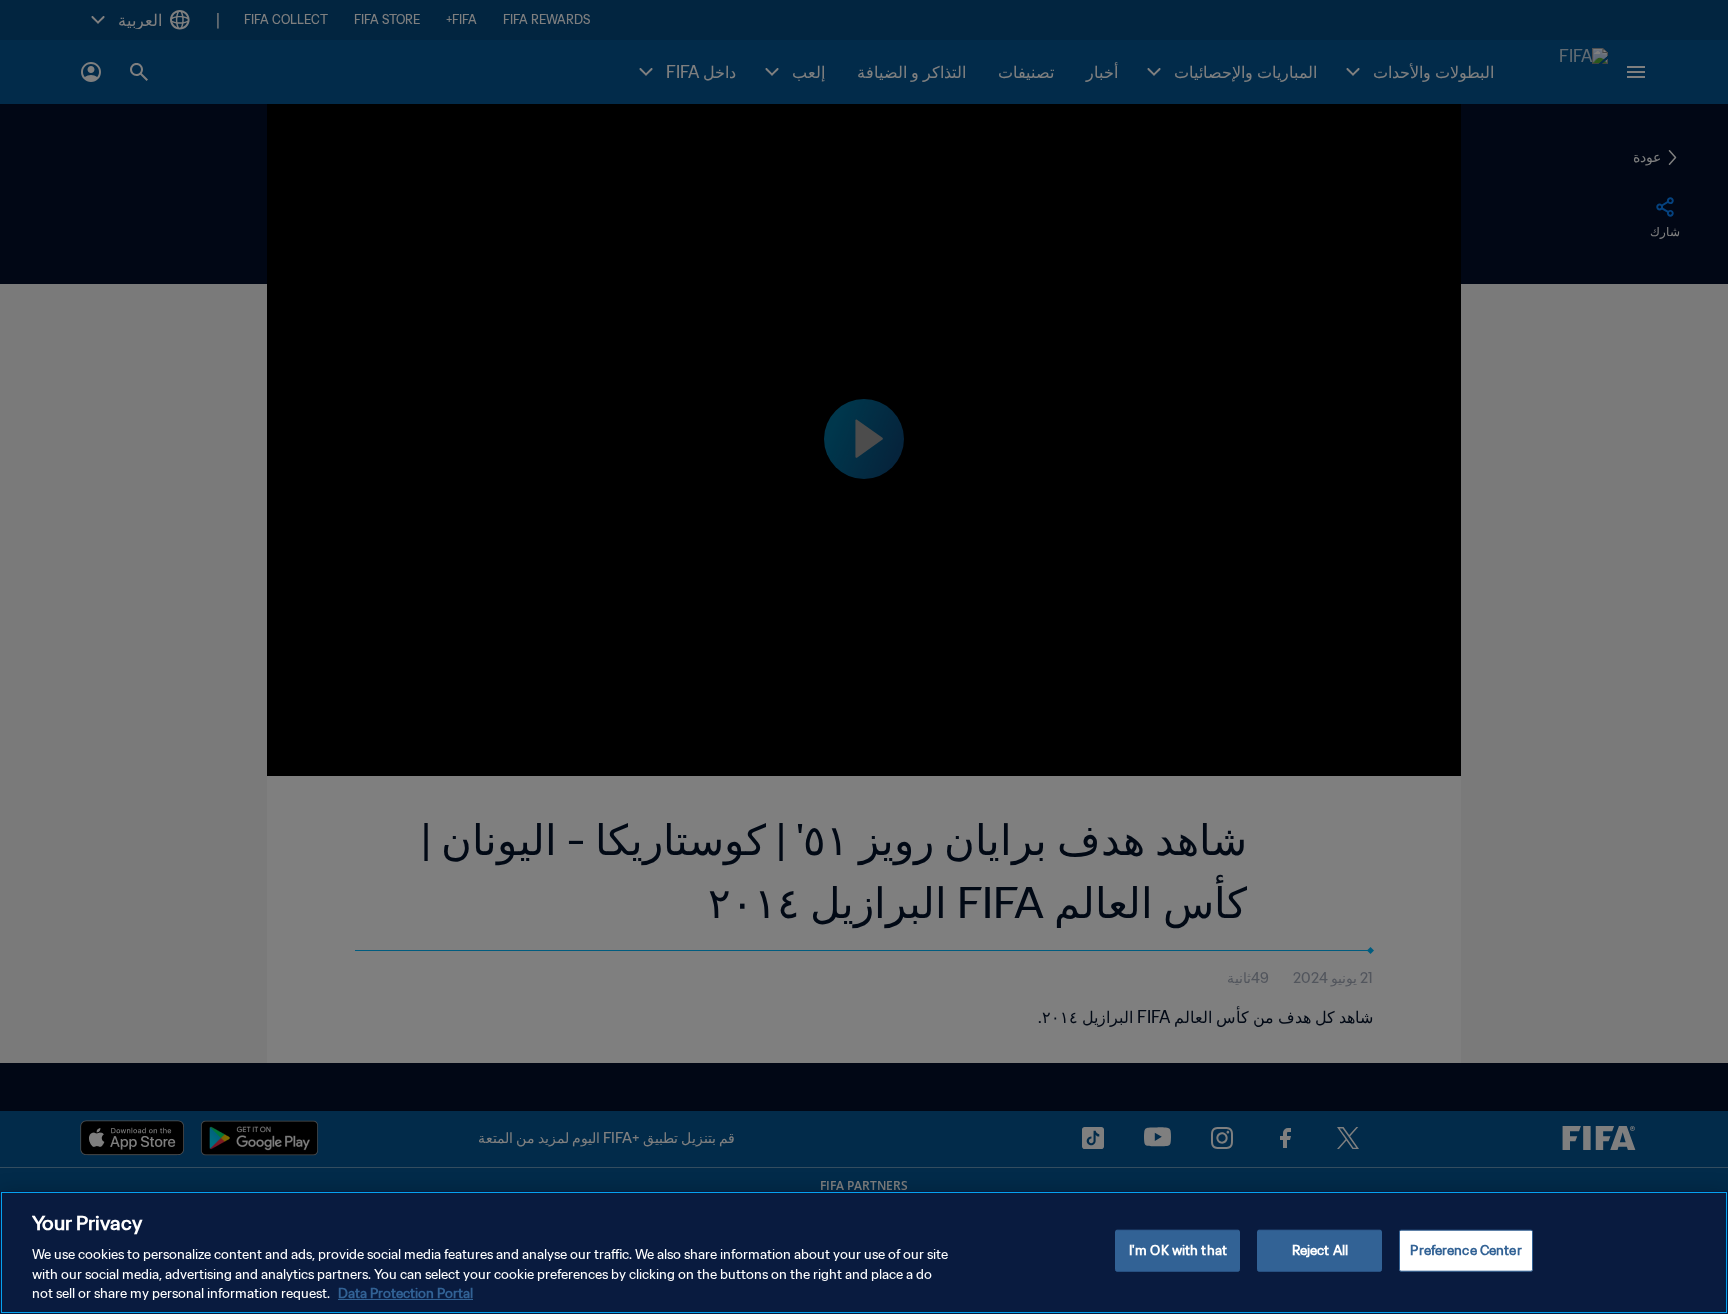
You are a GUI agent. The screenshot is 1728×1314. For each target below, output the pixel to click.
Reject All (1320, 1250)
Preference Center (1465, 1250)
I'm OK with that (1178, 1250)
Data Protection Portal (405, 1293)
